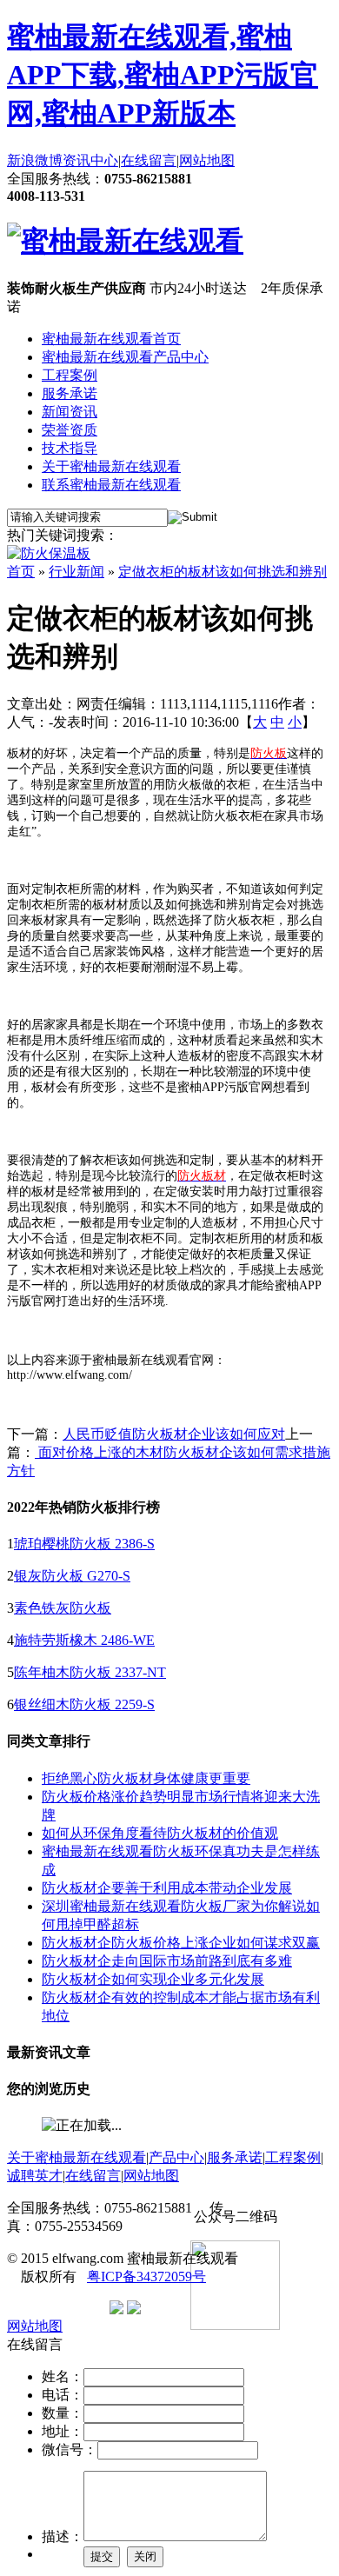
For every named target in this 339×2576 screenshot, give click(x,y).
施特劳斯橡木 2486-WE (84, 1640)
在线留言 (149, 160)
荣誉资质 (70, 430)
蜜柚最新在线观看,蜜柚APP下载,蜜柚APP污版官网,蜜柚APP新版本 (163, 75)
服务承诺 (70, 393)
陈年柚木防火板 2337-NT (90, 1672)
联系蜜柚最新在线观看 (111, 485)
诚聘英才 (35, 2176)
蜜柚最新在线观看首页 (111, 339)
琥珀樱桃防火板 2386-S (84, 1544)
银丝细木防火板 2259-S (84, 1704)
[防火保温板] (49, 553)
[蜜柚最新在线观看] (125, 241)
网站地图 (207, 160)
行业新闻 (76, 572)
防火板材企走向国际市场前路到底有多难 (167, 1961)
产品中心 (176, 2157)
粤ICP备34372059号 (146, 2276)
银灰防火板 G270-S (72, 1576)
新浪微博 (35, 160)
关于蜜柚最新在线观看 (111, 466)
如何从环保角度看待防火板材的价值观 (160, 1833)
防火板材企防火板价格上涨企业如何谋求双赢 (181, 1943)
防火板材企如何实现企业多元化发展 (153, 1979)
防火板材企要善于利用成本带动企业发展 (167, 1888)
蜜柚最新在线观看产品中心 (125, 357)
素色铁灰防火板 (63, 1608)
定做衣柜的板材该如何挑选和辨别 (223, 572)
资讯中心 (90, 160)
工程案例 (70, 375)
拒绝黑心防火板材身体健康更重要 (146, 1778)
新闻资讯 (70, 412)
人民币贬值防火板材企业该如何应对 (174, 1434)
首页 (21, 572)
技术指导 (70, 448)
